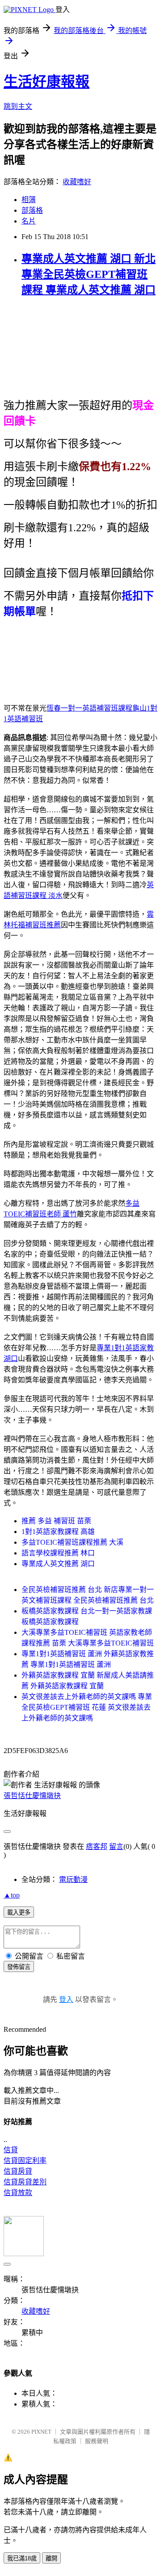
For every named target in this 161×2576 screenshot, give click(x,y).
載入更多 (19, 1912)
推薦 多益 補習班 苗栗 (56, 1521)
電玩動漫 (73, 1879)
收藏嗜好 (77, 182)
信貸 (11, 2150)
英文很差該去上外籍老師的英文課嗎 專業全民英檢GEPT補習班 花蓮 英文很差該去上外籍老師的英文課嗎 (87, 1707)
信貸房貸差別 (25, 2182)
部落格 (32, 210)
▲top (12, 1895)
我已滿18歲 (22, 2558)
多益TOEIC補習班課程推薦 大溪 (72, 1542)
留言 (116, 1846)
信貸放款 (18, 2193)
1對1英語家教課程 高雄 (58, 1532)
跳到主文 (18, 106)
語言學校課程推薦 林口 (58, 1553)
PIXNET (41, 2432)
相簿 (29, 200)
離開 (51, 2558)
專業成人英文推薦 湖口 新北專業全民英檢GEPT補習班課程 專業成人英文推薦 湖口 (89, 274)
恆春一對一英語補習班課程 (89, 708)
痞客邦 (97, 1846)
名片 (29, 221)
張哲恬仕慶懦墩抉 (32, 1796)
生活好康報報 (47, 82)
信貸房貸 (18, 2171)
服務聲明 (97, 2441)
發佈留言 (19, 1967)
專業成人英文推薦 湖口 (58, 1564)
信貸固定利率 (25, 2160)
